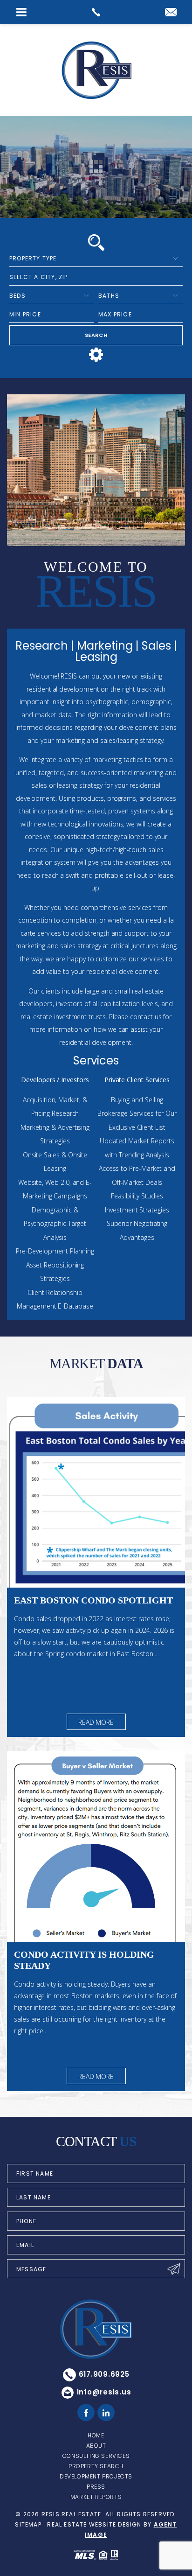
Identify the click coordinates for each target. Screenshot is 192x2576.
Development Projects (96, 2476)
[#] (86, 2413)
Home (96, 2435)
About (96, 2446)
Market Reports (96, 2497)
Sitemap (28, 2524)
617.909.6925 (104, 2374)
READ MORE (96, 1722)
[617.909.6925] (96, 12)
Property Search (96, 2466)
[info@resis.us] (171, 13)
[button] (96, 277)
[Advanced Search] (96, 355)
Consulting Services (96, 2456)
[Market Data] (96, 1493)
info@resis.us (104, 2392)
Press (96, 2487)
